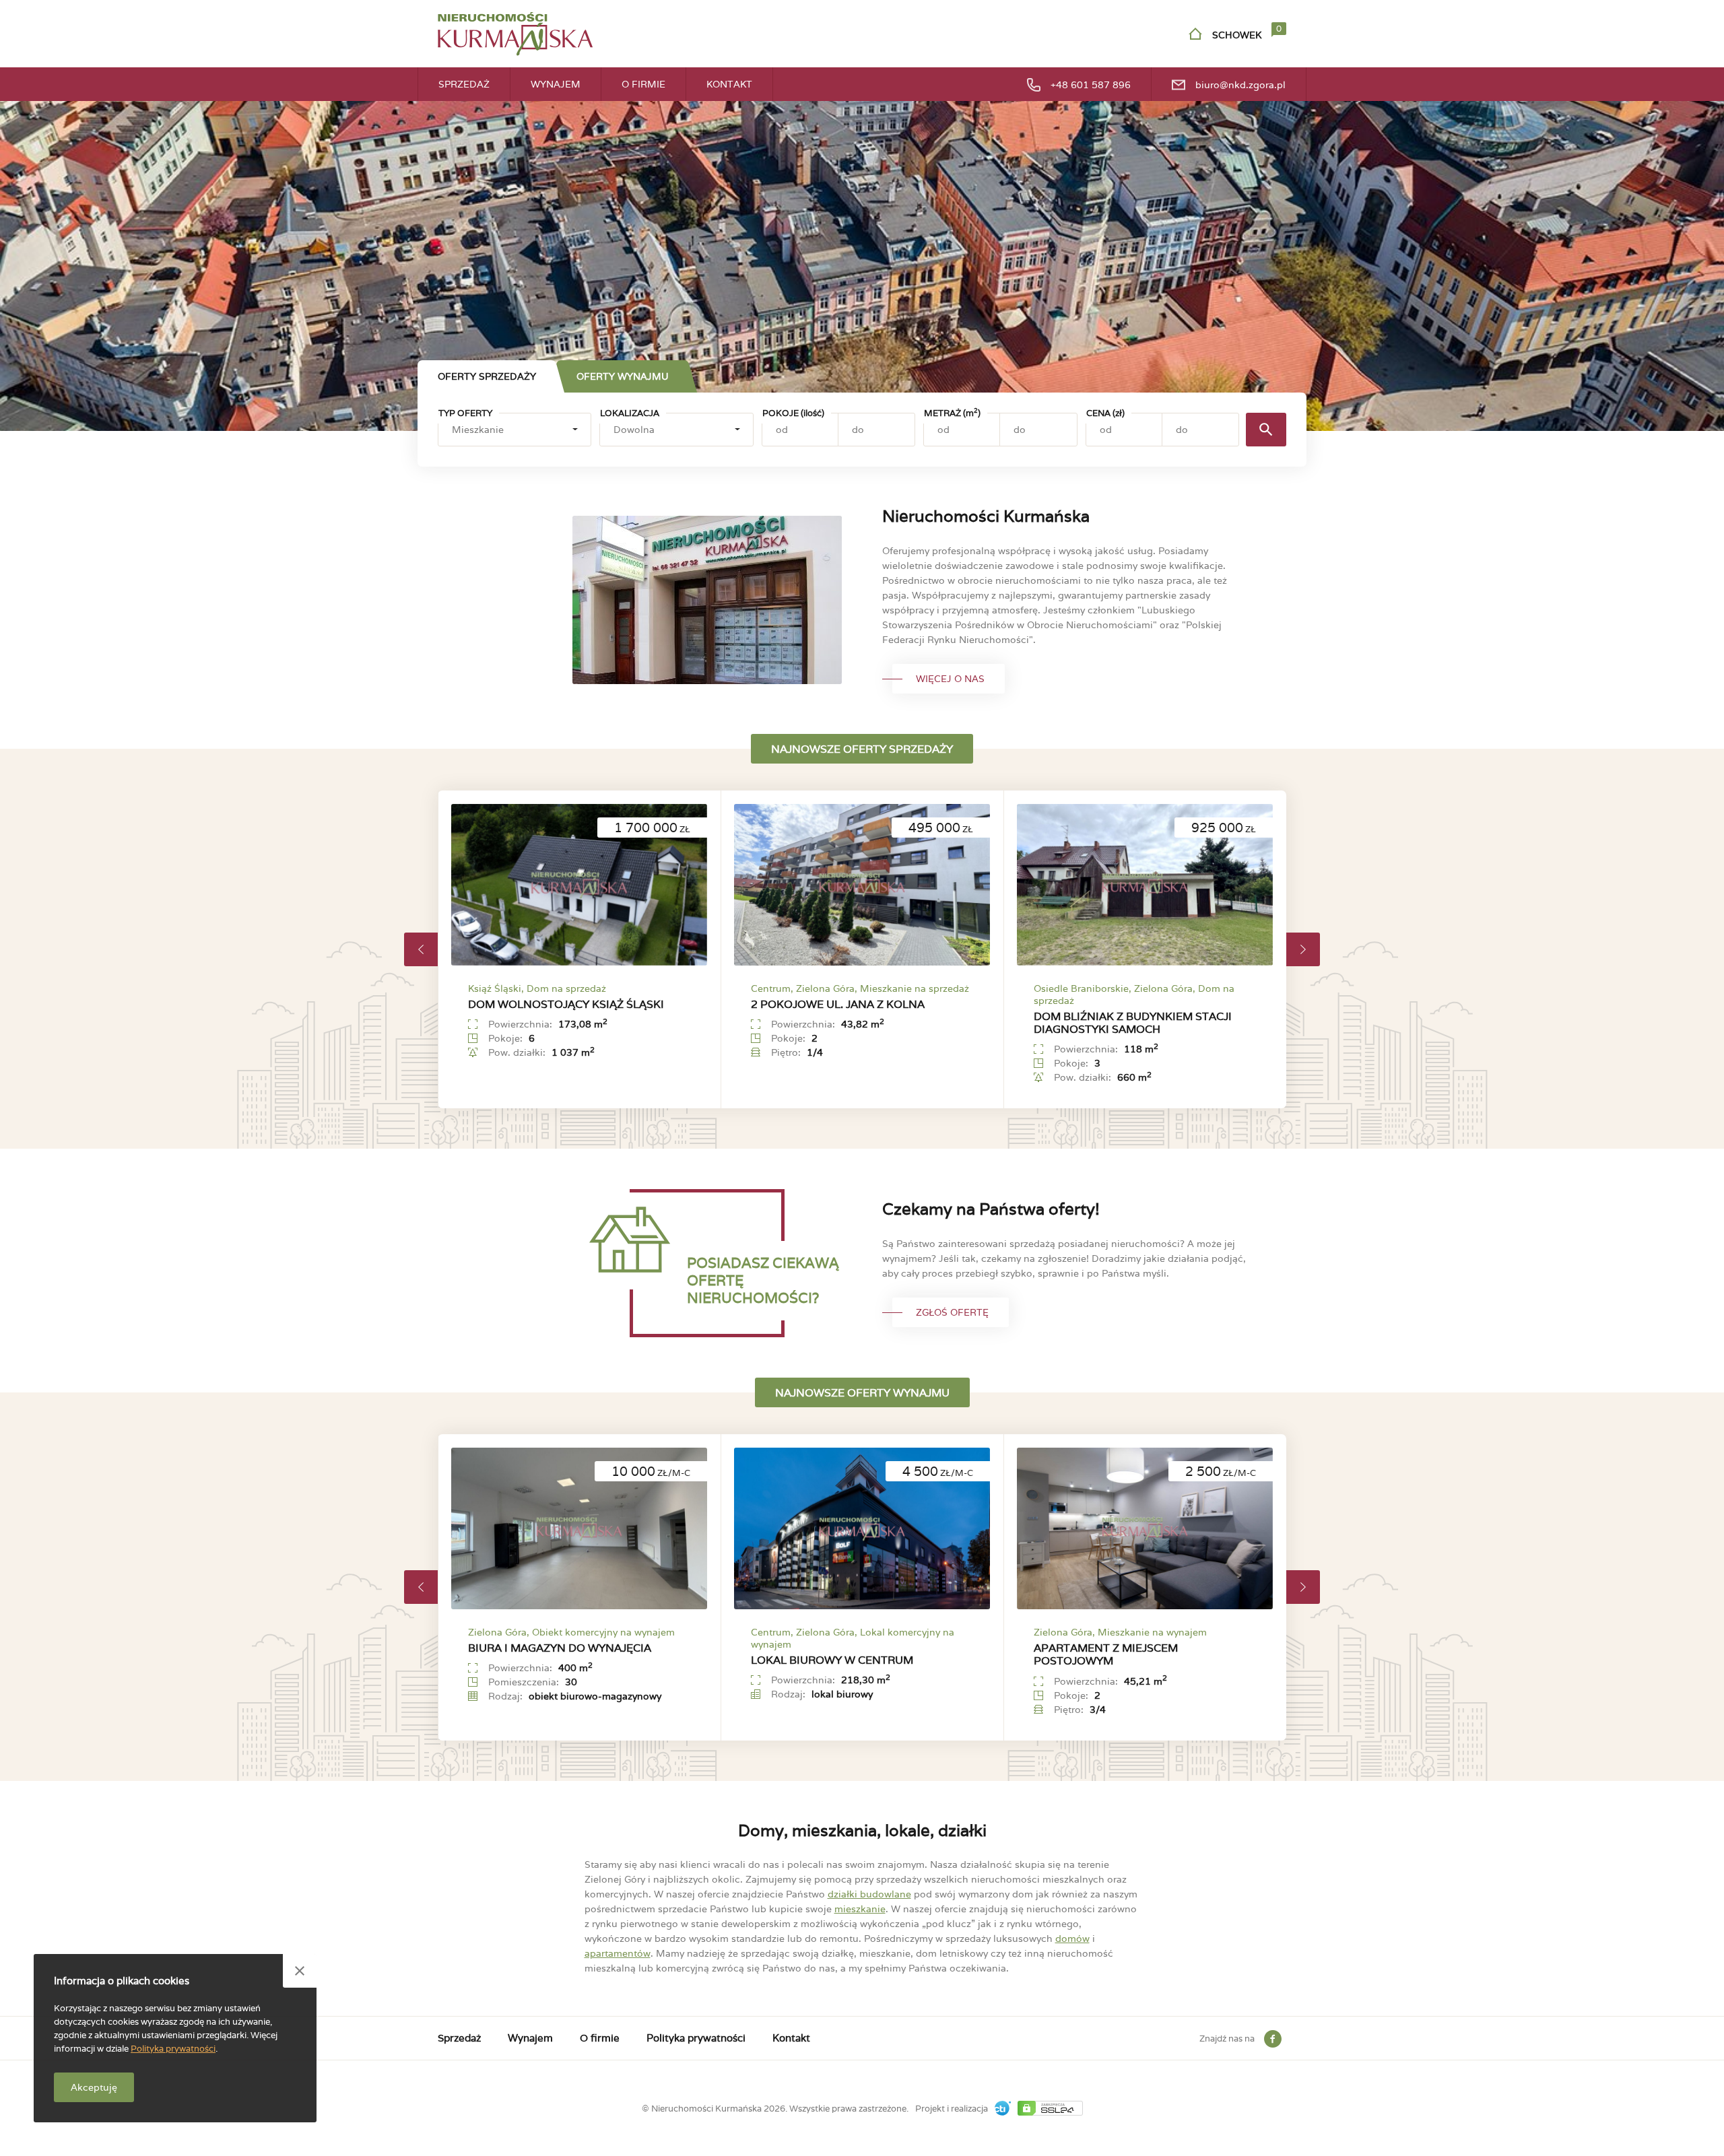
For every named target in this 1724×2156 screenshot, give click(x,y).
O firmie (643, 84)
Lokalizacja (630, 413)
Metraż (952, 413)
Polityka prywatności (696, 2038)
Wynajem (556, 84)
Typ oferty (465, 413)
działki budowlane (869, 1894)
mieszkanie (860, 1909)
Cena (1105, 413)
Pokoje (793, 413)
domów (1072, 1939)
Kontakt (729, 84)
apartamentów (618, 1953)
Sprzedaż (464, 84)
